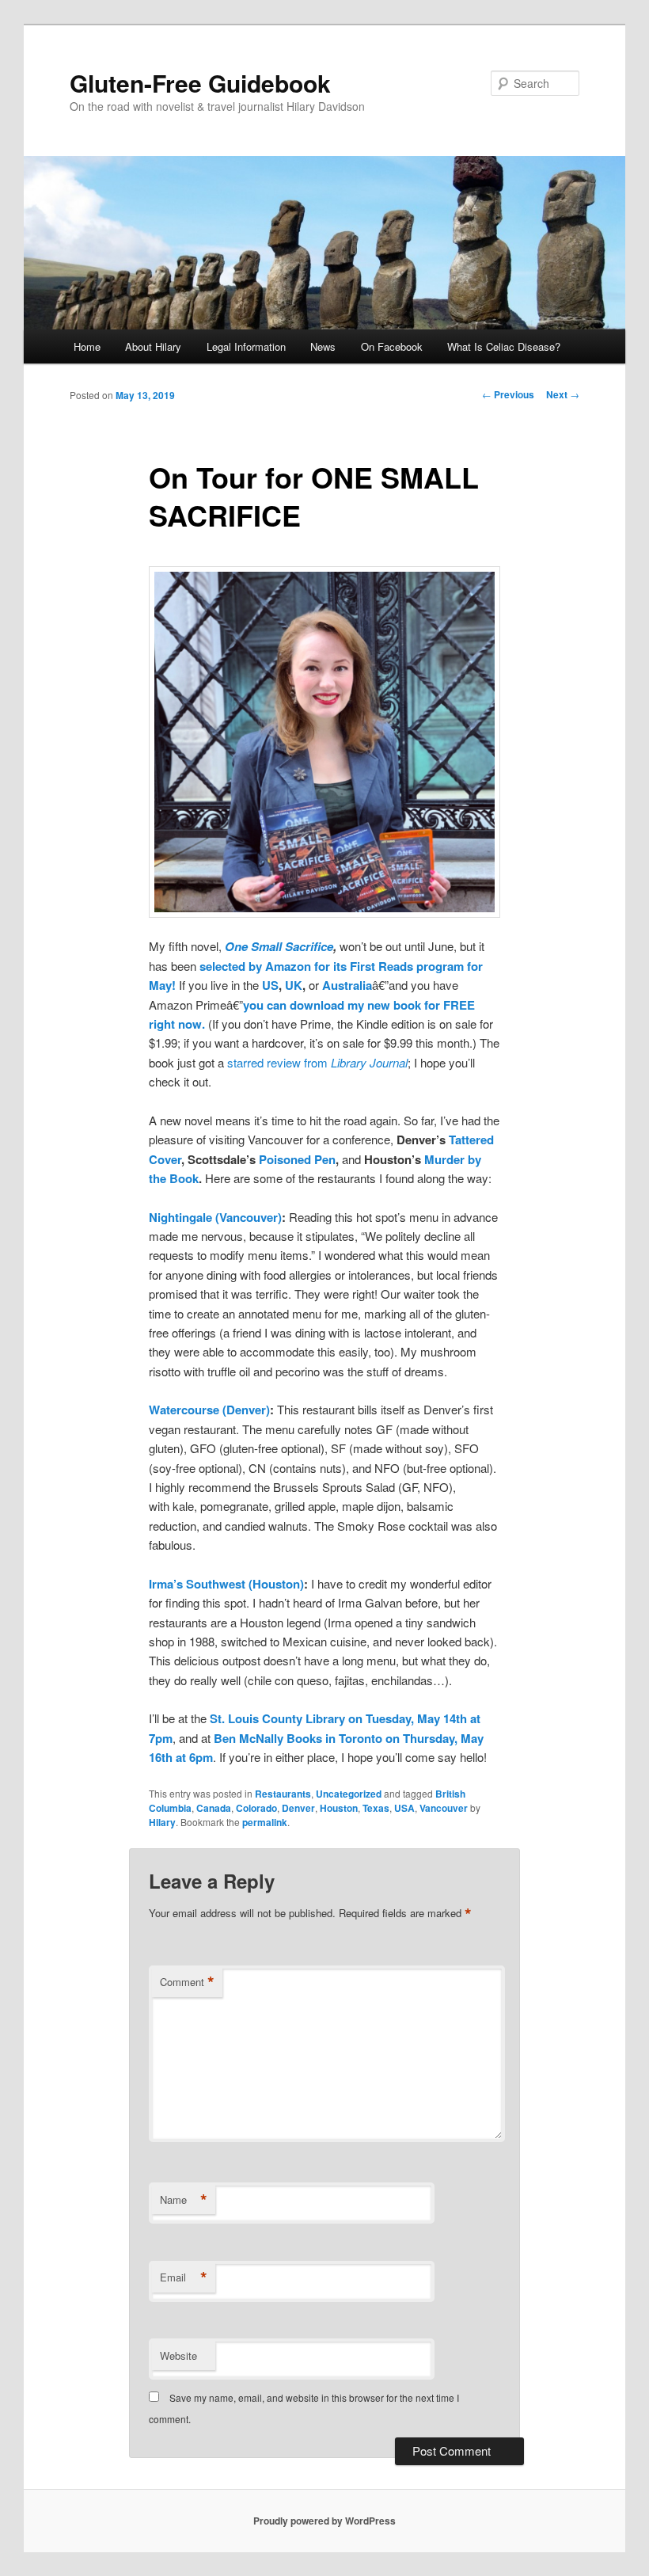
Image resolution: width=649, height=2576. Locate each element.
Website (178, 2355)
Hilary (162, 1822)
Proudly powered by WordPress (324, 2521)
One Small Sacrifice (279, 946)
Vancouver (444, 1808)
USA (404, 1808)
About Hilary (153, 346)
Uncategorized (349, 1794)
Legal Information (246, 346)
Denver (298, 1808)
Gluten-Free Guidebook (200, 83)
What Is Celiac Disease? (504, 346)
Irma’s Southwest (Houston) (226, 1584)
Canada (214, 1808)
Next (563, 394)
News (323, 346)
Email (184, 2277)
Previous (508, 394)
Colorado (256, 1808)
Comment (187, 1982)
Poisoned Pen (297, 1159)
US (270, 985)
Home (87, 346)
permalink (265, 1822)
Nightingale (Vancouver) (215, 1217)
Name (184, 2200)
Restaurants (283, 1794)
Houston (339, 1808)
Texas (376, 1808)
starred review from (317, 1062)
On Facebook (392, 346)
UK (294, 985)
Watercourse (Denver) (209, 1410)
